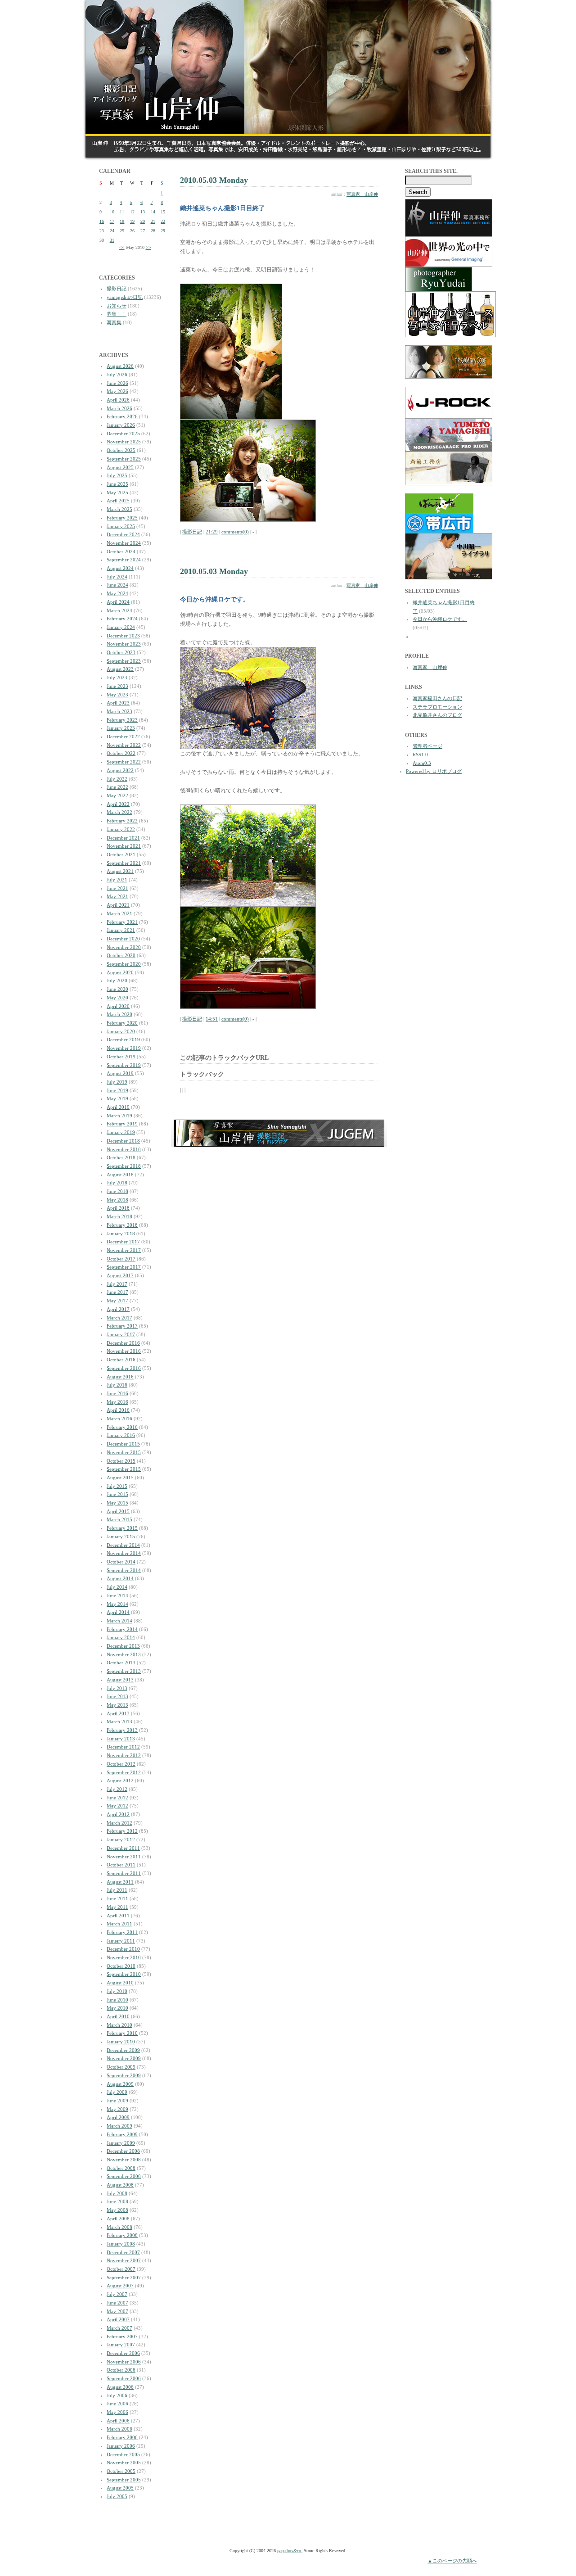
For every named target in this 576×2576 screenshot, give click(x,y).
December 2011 (123, 1848)
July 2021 (117, 880)
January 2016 (121, 1435)
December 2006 (123, 2353)
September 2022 (124, 762)
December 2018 (123, 1141)
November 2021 (124, 846)
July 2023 (117, 678)
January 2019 (121, 1132)
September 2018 (124, 1166)
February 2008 (122, 2235)
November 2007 (124, 2260)
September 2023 (124, 661)
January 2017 (121, 1334)
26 (132, 231)
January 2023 (121, 728)
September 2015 (124, 1469)
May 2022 (117, 795)
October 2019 (121, 1057)
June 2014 (117, 1595)
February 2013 (122, 1730)
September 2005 (124, 2480)
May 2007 (117, 2311)
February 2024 (122, 619)
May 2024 (117, 593)
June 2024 (117, 585)
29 (163, 231)
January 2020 (121, 1031)
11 (122, 212)
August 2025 (120, 467)
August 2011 (120, 1882)
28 (153, 231)
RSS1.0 (420, 755)
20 (143, 221)
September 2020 (124, 964)
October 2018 (121, 1157)
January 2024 (121, 627)
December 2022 (123, 737)
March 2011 (119, 1924)
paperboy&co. (290, 2551)
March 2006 (119, 2429)
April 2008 (118, 2219)
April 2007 (118, 2319)
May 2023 (117, 695)
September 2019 (124, 1065)
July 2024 (117, 577)
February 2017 (122, 1326)
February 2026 (122, 416)
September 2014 (124, 1570)
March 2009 (119, 2126)
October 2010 (121, 1966)
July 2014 (117, 1587)
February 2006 (122, 2437)
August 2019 (120, 1073)
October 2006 (121, 2370)
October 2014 (121, 1562)
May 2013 (117, 1705)
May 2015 (117, 1503)
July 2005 (117, 2496)
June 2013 (117, 1696)
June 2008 (117, 2201)
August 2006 (120, 2387)
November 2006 (124, 2362)
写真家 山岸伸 (362, 194)
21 (153, 221)
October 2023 (121, 652)
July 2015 (117, 1486)
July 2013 (117, 1688)
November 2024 (124, 543)
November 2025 (124, 442)
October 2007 (121, 2269)
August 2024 (120, 568)
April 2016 (118, 1410)
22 (163, 221)
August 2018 (120, 1175)
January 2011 (121, 1941)
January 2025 (121, 526)
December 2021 (123, 838)
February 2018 (122, 1225)
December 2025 (123, 434)
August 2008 (120, 2185)
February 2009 (122, 2134)
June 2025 (117, 484)
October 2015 (121, 1461)
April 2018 (118, 1208)
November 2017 (124, 1250)
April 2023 (118, 703)
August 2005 (120, 2488)
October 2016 (121, 1360)
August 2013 (120, 1680)
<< (122, 247)
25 (122, 231)
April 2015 (118, 1511)
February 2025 (122, 518)
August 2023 (120, 669)
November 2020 (124, 947)
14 (153, 212)
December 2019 (123, 1039)
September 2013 (124, 1671)
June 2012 (117, 1798)
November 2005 (124, 2463)
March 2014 (119, 1621)
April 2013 (118, 1713)
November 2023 (124, 644)
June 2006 (117, 2404)
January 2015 (121, 1537)
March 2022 (119, 812)
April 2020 (118, 1006)
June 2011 (117, 1898)
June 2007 (117, 2303)
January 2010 (121, 2042)
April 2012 (118, 1814)
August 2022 (120, 770)
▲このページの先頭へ (452, 2561)
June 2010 (117, 2000)
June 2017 (117, 1292)
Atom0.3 (422, 763)
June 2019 (117, 1090)
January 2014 (121, 1637)
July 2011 (117, 1890)
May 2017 (117, 1301)
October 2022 (121, 753)
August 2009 (120, 2084)
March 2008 (119, 2227)
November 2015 (124, 1452)
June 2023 (117, 686)
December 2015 (123, 1444)
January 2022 (121, 829)
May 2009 (117, 2109)
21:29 (212, 532)
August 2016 (120, 1377)
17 (112, 221)
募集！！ (117, 314)
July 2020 (117, 981)
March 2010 (119, 2025)
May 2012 (117, 1806)
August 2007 (120, 2286)
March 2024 (119, 610)
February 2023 (122, 720)
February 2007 (122, 2336)
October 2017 (121, 1259)
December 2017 (123, 1242)
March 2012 (119, 1823)
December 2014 (123, 1545)
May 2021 (117, 896)
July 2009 (117, 2092)
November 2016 (124, 1351)
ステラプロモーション (437, 707)
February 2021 (122, 922)
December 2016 (123, 1343)
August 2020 (120, 972)
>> (148, 247)
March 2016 (119, 1419)
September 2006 (124, 2378)
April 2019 (118, 1107)
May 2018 (117, 1200)
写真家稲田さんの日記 (437, 698)
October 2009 (121, 2067)
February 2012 (122, 1831)
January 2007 (121, 2345)
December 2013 (123, 1646)
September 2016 (124, 1368)
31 (112, 240)
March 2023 (119, 711)
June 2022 (117, 787)
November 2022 (124, 745)
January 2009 (121, 2143)
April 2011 (118, 1916)
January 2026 (121, 425)
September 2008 (124, 2176)
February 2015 (122, 1528)
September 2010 (124, 1974)
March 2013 (119, 1722)
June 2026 (117, 383)
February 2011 (122, 1932)
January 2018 (121, 1234)
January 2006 (121, 2446)
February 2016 (122, 1427)
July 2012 (117, 1789)
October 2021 (121, 854)
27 (143, 231)
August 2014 (120, 1578)
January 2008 (121, 2244)
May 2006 (117, 2412)
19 (132, 221)
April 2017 (118, 1309)
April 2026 (118, 400)
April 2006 (118, 2421)
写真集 (114, 322)
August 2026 (120, 366)
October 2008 (121, 2168)
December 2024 (123, 534)
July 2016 (117, 1385)
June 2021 (117, 888)
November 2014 (124, 1553)
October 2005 (121, 2471)
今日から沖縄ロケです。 (440, 619)
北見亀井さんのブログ (437, 715)
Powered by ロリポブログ (434, 771)
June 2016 (117, 1393)
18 (122, 221)
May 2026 (117, 391)
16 (102, 221)
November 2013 (124, 1654)
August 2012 (120, 1781)
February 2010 (122, 2033)
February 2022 (122, 821)
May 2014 (117, 1604)
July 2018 (117, 1183)
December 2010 (123, 1949)
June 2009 (117, 2101)
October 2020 (121, 955)
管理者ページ (427, 746)
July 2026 (117, 375)
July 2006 (117, 2395)
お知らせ (117, 306)
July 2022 (117, 779)
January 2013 (121, 1739)
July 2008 (117, 2193)
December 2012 (123, 1747)
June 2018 (117, 1191)
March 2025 (119, 509)
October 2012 (121, 1764)
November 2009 (124, 2058)
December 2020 (123, 939)
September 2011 (124, 1873)
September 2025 (124, 459)
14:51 (212, 1019)
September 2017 (124, 1267)
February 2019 (122, 1124)
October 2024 (121, 551)
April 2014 (118, 1612)
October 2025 (121, 450)
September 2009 (124, 2075)
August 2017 (120, 1275)
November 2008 (124, 2160)
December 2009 (123, 2050)
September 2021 (124, 863)
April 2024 (118, 602)
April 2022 (118, 804)
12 (132, 212)
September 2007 (124, 2278)
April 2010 (118, 2016)
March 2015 (119, 1519)
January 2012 (121, 1839)
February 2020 (122, 1023)
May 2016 (117, 1402)
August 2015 (120, 1478)
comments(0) (235, 532)
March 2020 (119, 1014)
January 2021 (121, 930)
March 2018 (119, 1216)
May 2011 (117, 1907)
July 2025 (117, 475)
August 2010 (120, 1983)
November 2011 (124, 1857)
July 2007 (117, 2294)
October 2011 (121, 1865)
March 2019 (119, 1116)
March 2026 (119, 408)
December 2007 (123, 2252)
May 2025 (117, 493)
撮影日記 (117, 289)
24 (112, 231)
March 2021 (119, 913)
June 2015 (117, 1494)
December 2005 (123, 2454)
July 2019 (117, 1082)
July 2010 (117, 1991)
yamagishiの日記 (125, 297)
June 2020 (117, 989)
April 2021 (118, 905)
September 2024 (124, 560)
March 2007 (119, 2328)
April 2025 (118, 501)
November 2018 (124, 1149)
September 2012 (124, 1772)
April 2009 (118, 2117)
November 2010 (124, 1957)
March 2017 (119, 1318)
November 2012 (124, 1755)
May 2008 (117, 2210)
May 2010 (117, 2008)
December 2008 (123, 2151)
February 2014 (122, 1629)
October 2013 (121, 1663)
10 (112, 212)
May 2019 (117, 1098)
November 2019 (124, 1048)
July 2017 (117, 1284)
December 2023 (123, 636)
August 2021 (120, 871)
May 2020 (117, 998)
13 (143, 212)
